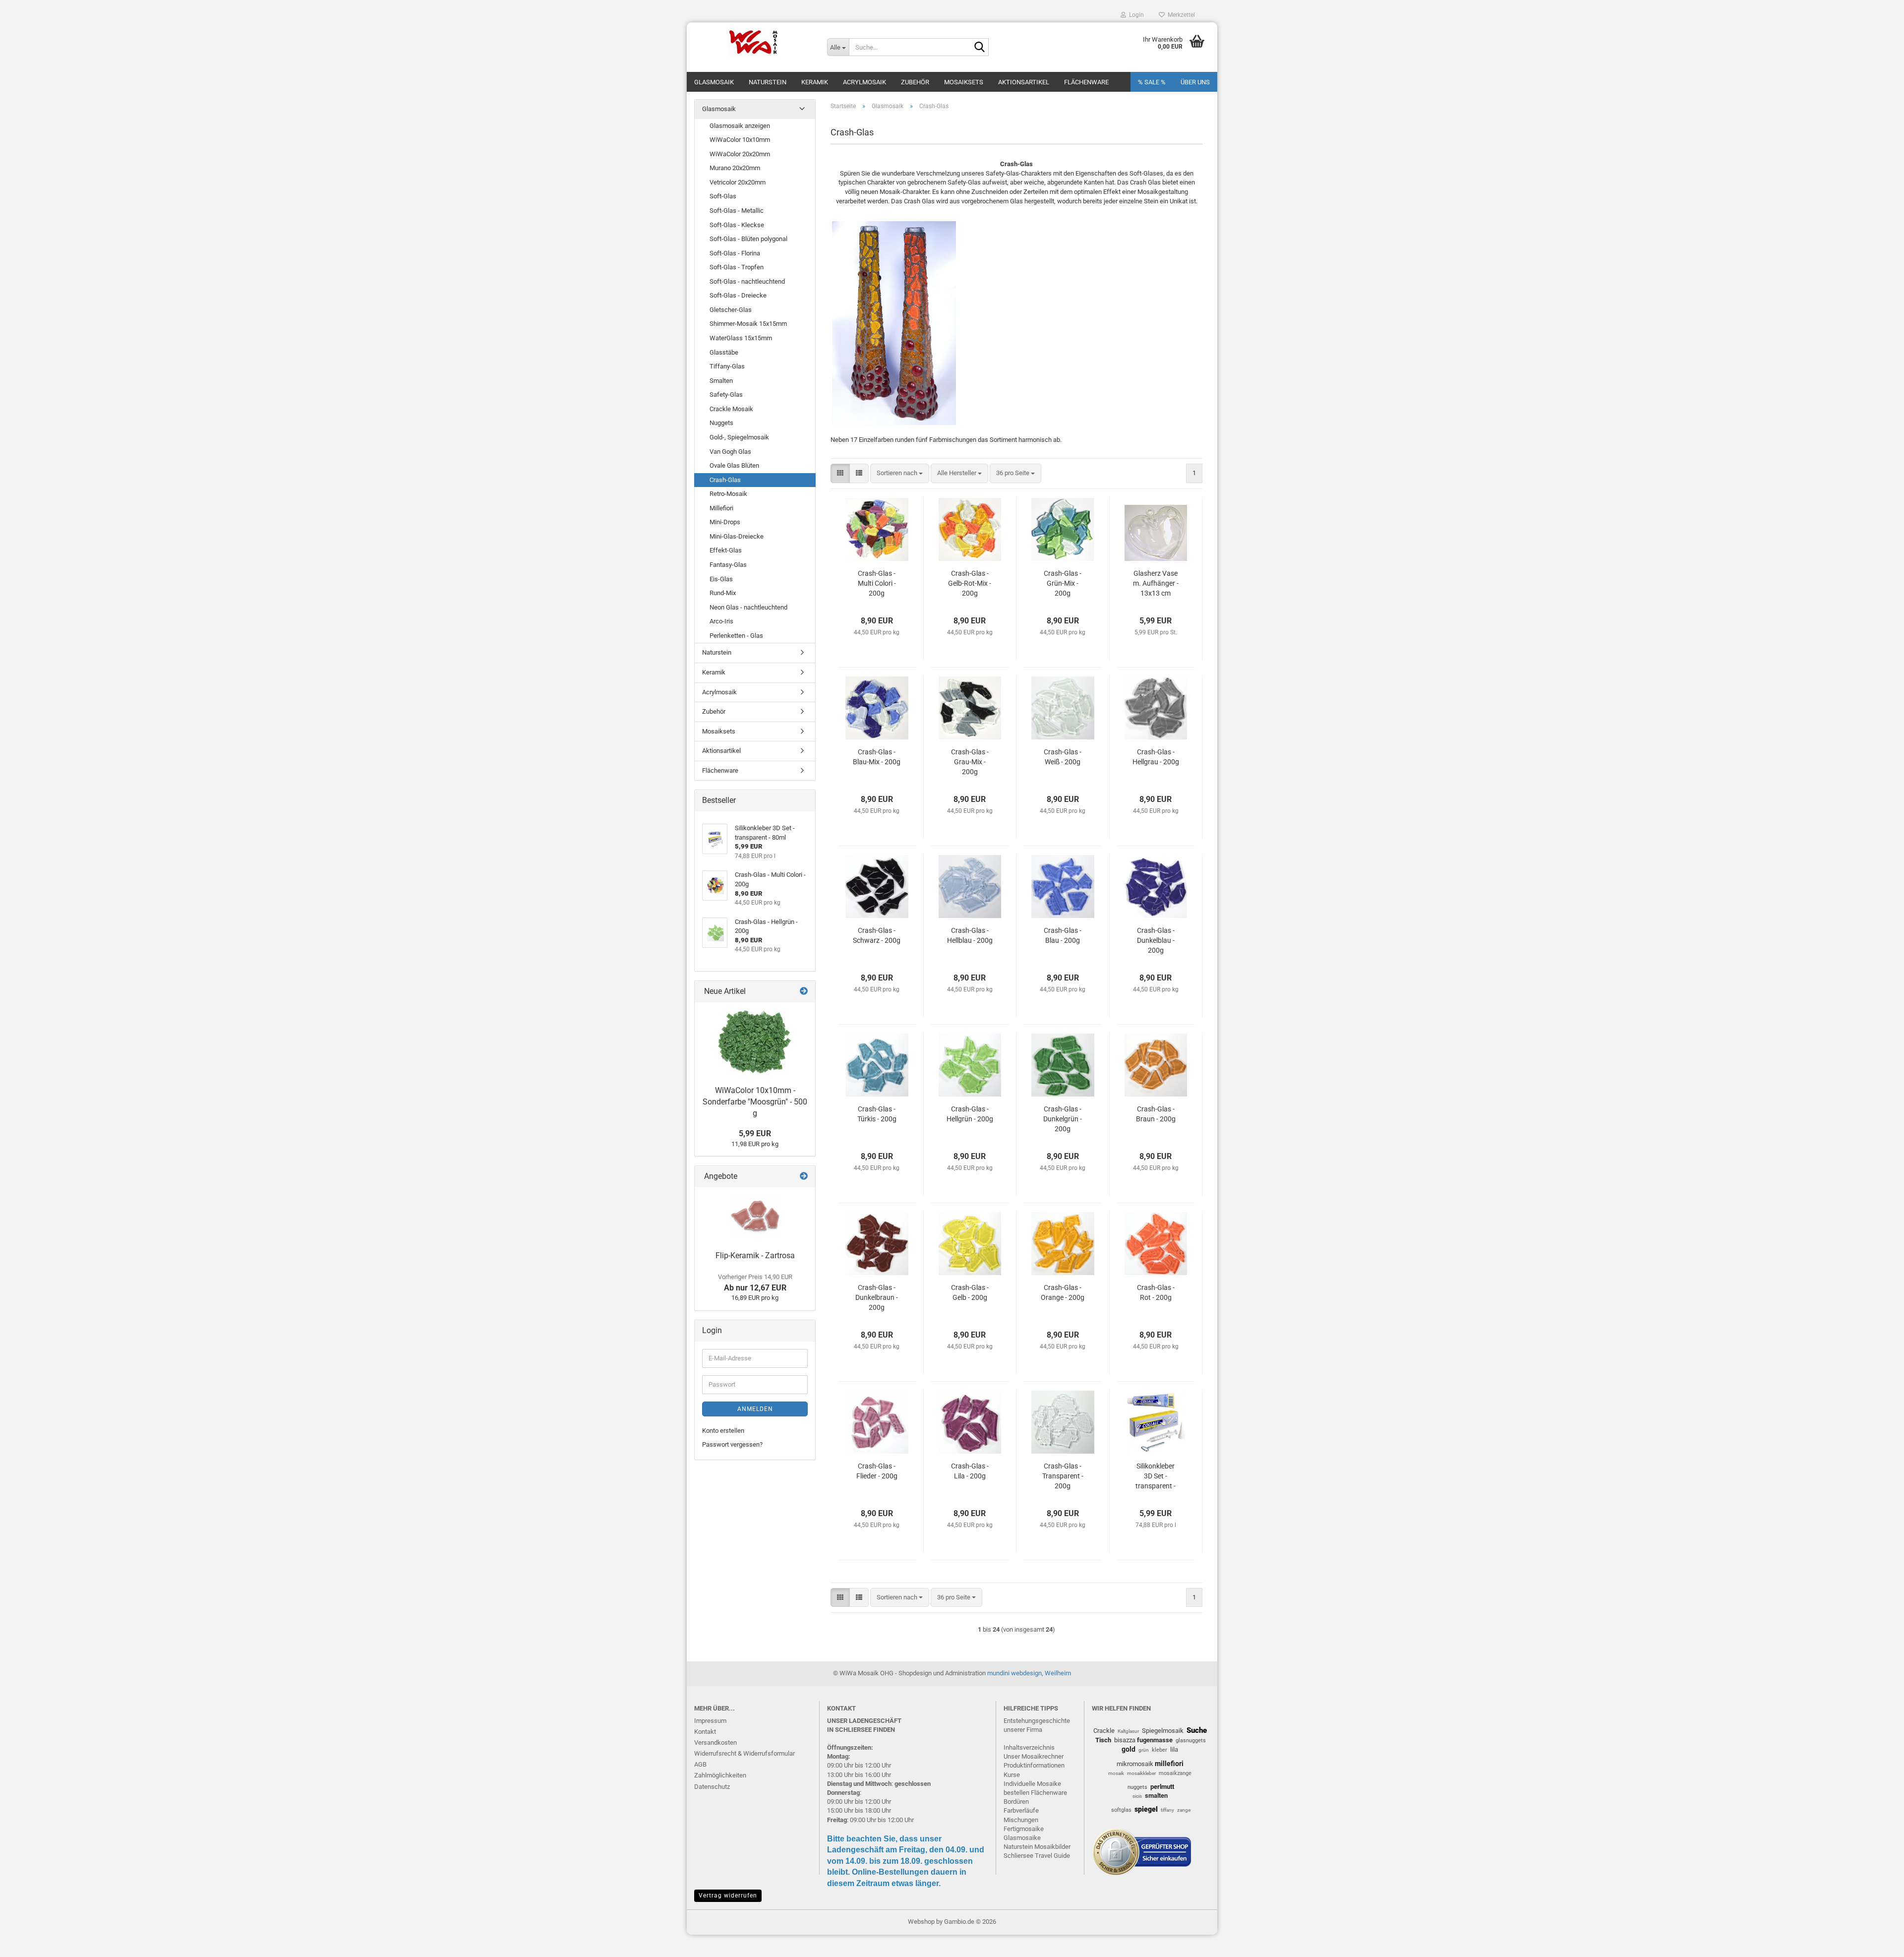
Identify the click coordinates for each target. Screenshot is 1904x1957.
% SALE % (1152, 82)
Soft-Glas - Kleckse (737, 225)
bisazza (1125, 1740)
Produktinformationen (1034, 1765)
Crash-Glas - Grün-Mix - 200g (1063, 583)
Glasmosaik (714, 82)
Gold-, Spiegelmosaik (739, 437)
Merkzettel (1180, 15)
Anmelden (755, 1409)
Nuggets (721, 423)
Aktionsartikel (1024, 82)
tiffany (1167, 1810)
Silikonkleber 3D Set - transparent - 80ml (1156, 1476)
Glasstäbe (724, 352)
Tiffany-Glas (727, 366)
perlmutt (1162, 1787)
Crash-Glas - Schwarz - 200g (877, 935)
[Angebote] (804, 1177)
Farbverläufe (1021, 1810)
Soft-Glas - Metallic (737, 211)
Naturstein (768, 82)
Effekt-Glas (726, 550)
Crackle (1104, 1731)
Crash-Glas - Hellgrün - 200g (970, 1114)
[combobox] (900, 473)
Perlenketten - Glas (736, 636)
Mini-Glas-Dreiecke (737, 536)
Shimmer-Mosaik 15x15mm (748, 324)
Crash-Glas (725, 480)
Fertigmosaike (1024, 1829)
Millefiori (721, 508)
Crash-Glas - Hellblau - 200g (970, 935)
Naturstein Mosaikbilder (1037, 1847)
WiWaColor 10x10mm (740, 140)
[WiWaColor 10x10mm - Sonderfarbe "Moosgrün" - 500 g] (755, 1041)
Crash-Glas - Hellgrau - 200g (1156, 757)
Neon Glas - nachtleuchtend (748, 607)
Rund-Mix (723, 593)
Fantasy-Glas (728, 565)
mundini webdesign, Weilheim (1029, 1673)
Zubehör (915, 82)
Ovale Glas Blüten (734, 465)
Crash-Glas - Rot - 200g (1156, 1292)
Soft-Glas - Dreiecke (738, 295)
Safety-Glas (726, 395)
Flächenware (1086, 82)
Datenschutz (712, 1787)
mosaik (1116, 1773)
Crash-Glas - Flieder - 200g (877, 1471)
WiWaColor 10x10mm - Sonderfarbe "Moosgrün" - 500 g (755, 1102)
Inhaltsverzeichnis (1029, 1747)
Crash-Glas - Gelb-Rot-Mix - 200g (970, 583)
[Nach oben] (1877, 1942)
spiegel (1146, 1809)
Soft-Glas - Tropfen (737, 267)
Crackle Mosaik (731, 409)
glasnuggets (1191, 1741)
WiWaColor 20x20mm (740, 154)
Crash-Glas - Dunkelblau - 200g (1156, 940)
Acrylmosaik (864, 82)
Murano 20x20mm (735, 168)
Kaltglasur (1128, 1731)
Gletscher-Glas (731, 310)
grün (1144, 1750)
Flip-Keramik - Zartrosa (755, 1255)
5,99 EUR (755, 1133)
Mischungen (1021, 1820)
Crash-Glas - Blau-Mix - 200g (877, 757)
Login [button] (1135, 15)
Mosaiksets (964, 82)
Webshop (921, 1922)
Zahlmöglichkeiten (720, 1775)
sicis (1137, 1796)
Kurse (1012, 1775)
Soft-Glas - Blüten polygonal (748, 239)
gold (1129, 1749)
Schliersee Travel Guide (1037, 1856)
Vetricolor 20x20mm (738, 182)
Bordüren (1016, 1802)
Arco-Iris (721, 621)
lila (1174, 1749)
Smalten (721, 381)
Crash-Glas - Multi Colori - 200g (877, 583)
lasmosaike (1024, 1838)
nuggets (1137, 1787)
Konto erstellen (723, 1431)
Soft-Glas (723, 196)
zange (1184, 1810)
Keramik (815, 82)
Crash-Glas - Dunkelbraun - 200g (877, 1297)
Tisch (1103, 1740)
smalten (1156, 1796)
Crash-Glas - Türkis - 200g (877, 1114)
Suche (1197, 1730)
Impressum (710, 1721)
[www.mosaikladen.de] (753, 42)
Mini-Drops (725, 522)
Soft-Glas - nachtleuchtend (747, 281)
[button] (840, 473)
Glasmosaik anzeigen (740, 126)
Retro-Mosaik (728, 494)
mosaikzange (1175, 1773)
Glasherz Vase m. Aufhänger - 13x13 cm (1156, 583)
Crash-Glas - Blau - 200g (1063, 935)
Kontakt (705, 1732)
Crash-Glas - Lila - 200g (970, 1471)
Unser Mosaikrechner (1034, 1756)
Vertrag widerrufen (728, 1896)
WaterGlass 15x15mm (741, 338)
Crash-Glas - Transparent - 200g (1063, 1476)
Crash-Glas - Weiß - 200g (1063, 757)
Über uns (1195, 82)
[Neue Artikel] (804, 992)
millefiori (1169, 1764)
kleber (1160, 1750)
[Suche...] (979, 48)
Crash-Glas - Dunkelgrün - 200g (1063, 1119)
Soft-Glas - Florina (735, 253)
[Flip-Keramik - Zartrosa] (755, 1217)
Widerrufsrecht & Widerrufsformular (744, 1753)
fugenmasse (1155, 1740)
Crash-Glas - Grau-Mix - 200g (970, 762)
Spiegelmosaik (1163, 1731)
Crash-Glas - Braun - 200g (1156, 1114)
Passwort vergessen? (732, 1444)
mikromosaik (1135, 1764)
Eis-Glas (721, 579)
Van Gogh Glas (730, 452)
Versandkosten (715, 1743)
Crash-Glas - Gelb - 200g (970, 1292)
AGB (700, 1764)
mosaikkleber (1141, 1773)
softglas (1121, 1810)
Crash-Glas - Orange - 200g (1063, 1292)
